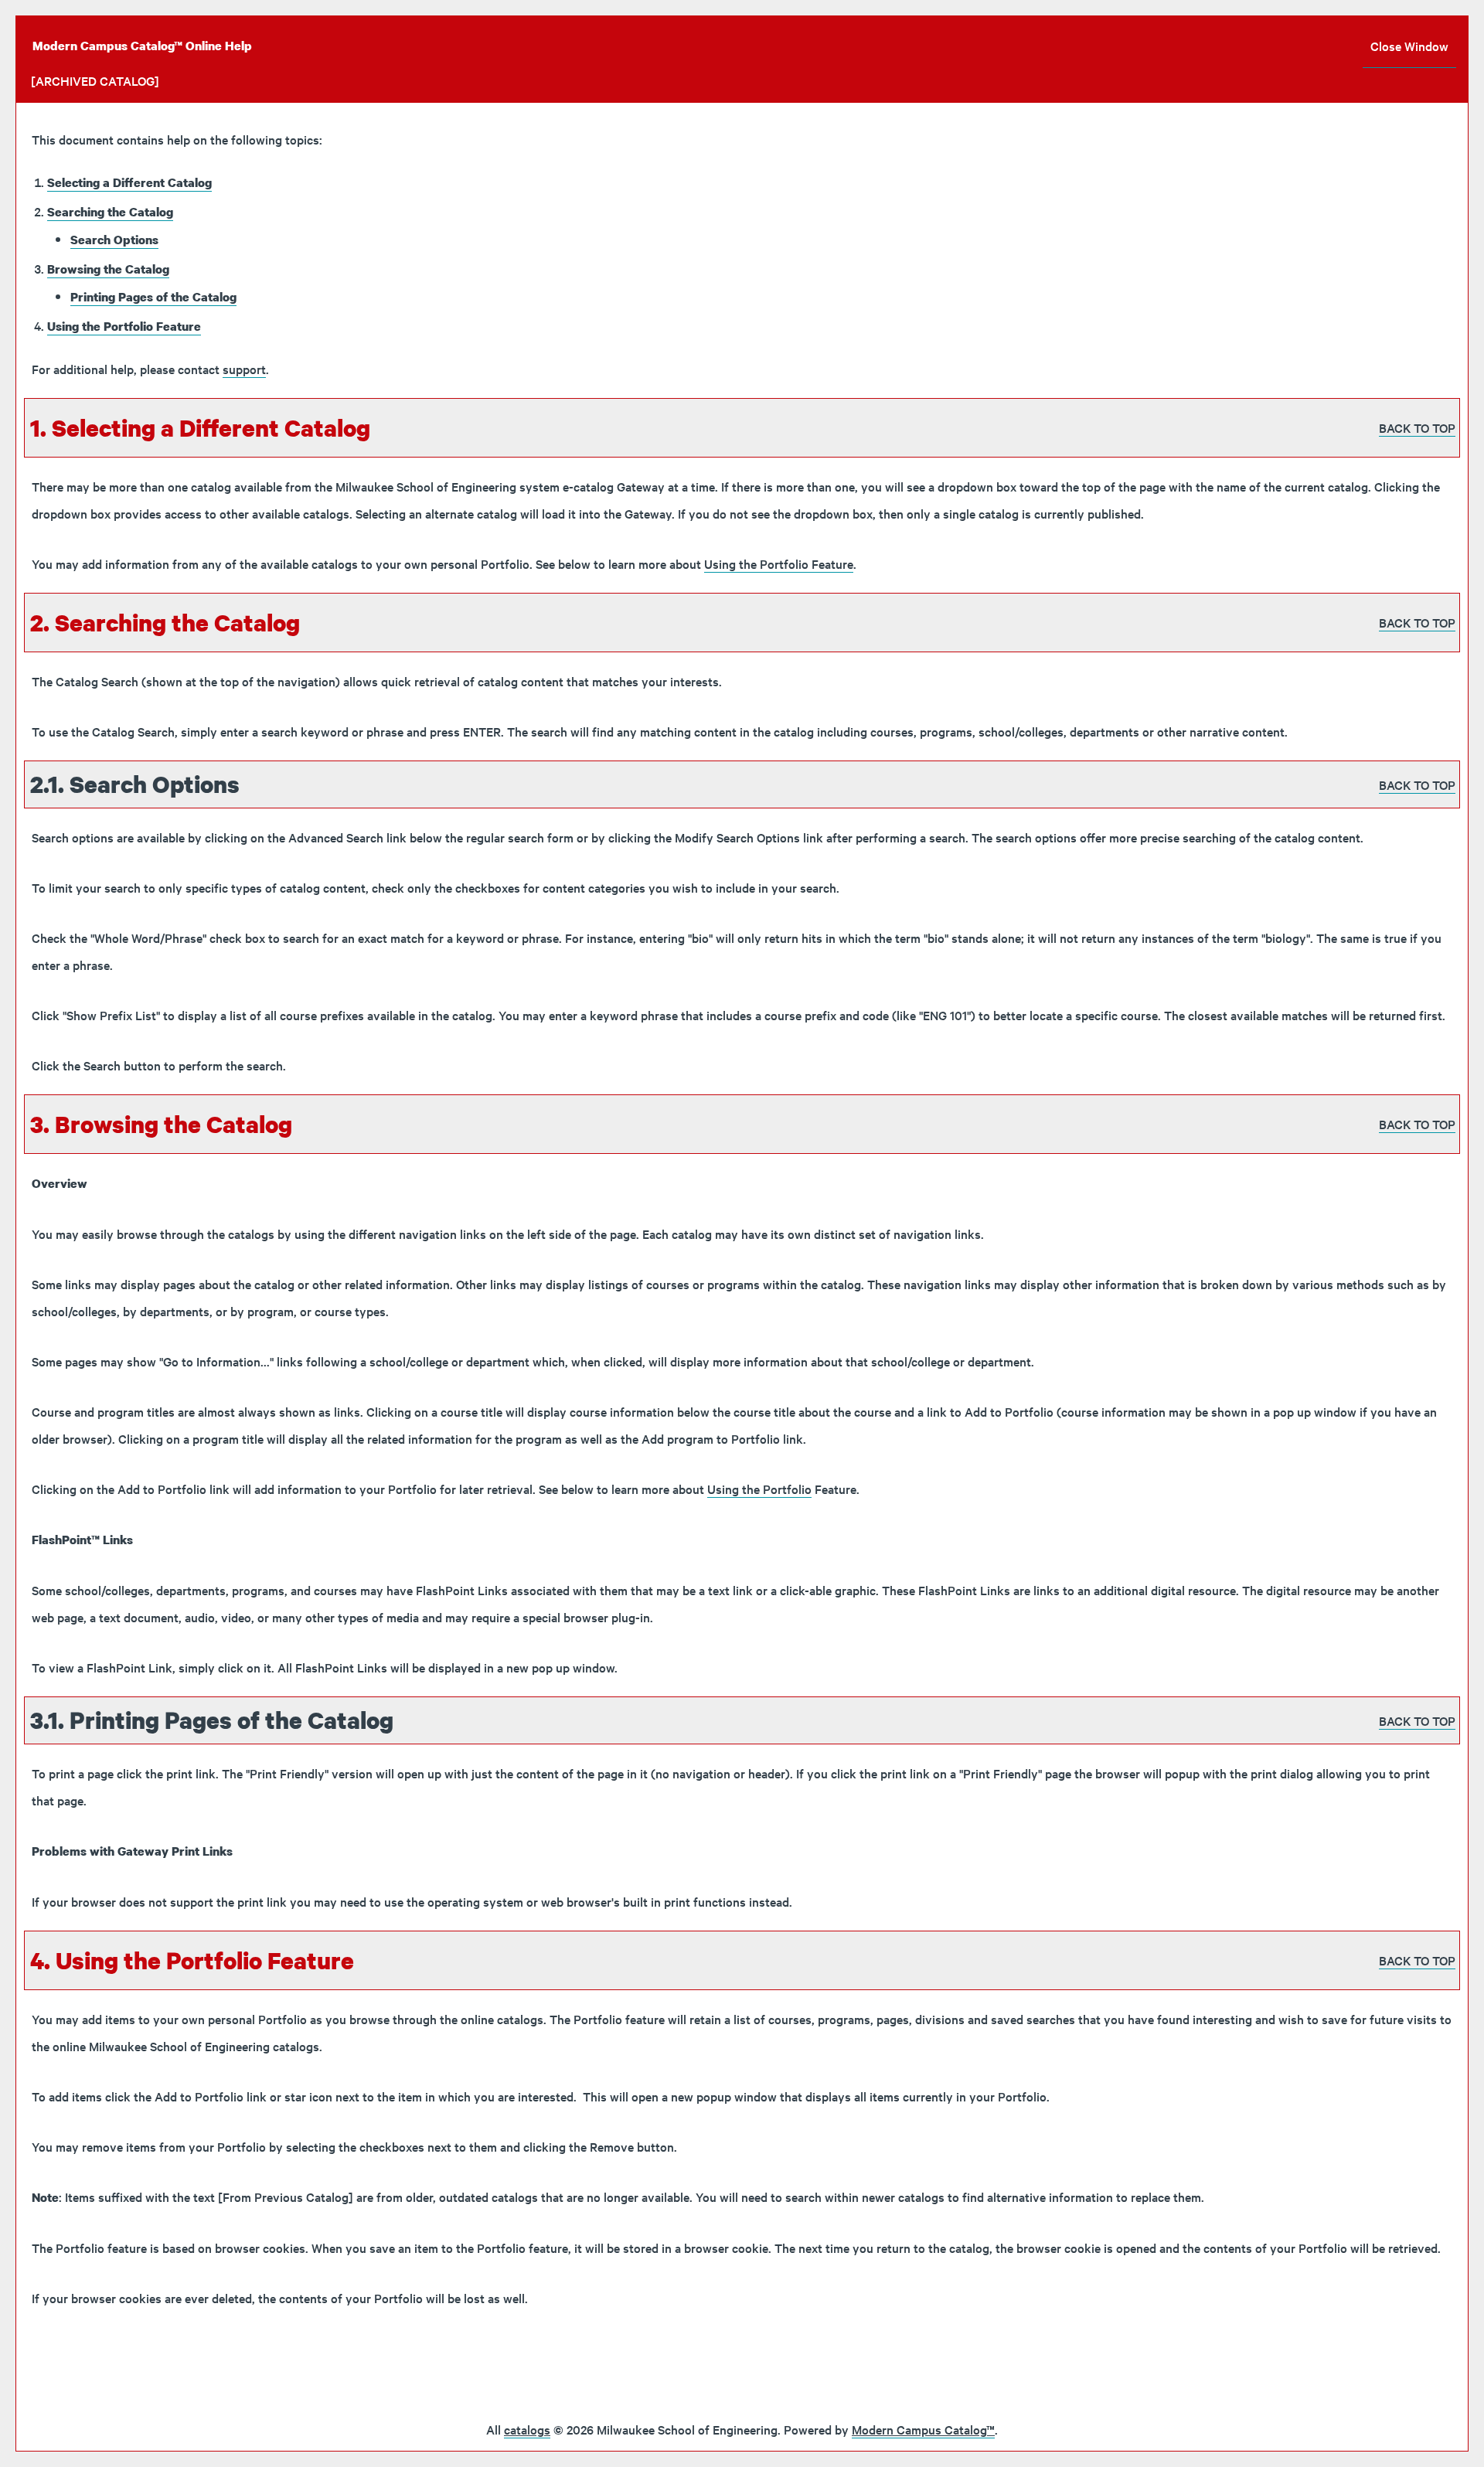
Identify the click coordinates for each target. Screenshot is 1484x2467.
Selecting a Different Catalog (129, 182)
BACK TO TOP (1417, 427)
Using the (759, 1489)
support (244, 369)
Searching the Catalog (110, 212)
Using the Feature (124, 326)
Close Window (1409, 46)
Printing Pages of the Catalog (153, 297)
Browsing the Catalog (108, 269)
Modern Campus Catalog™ (923, 2429)
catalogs (527, 2429)
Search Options (114, 240)
